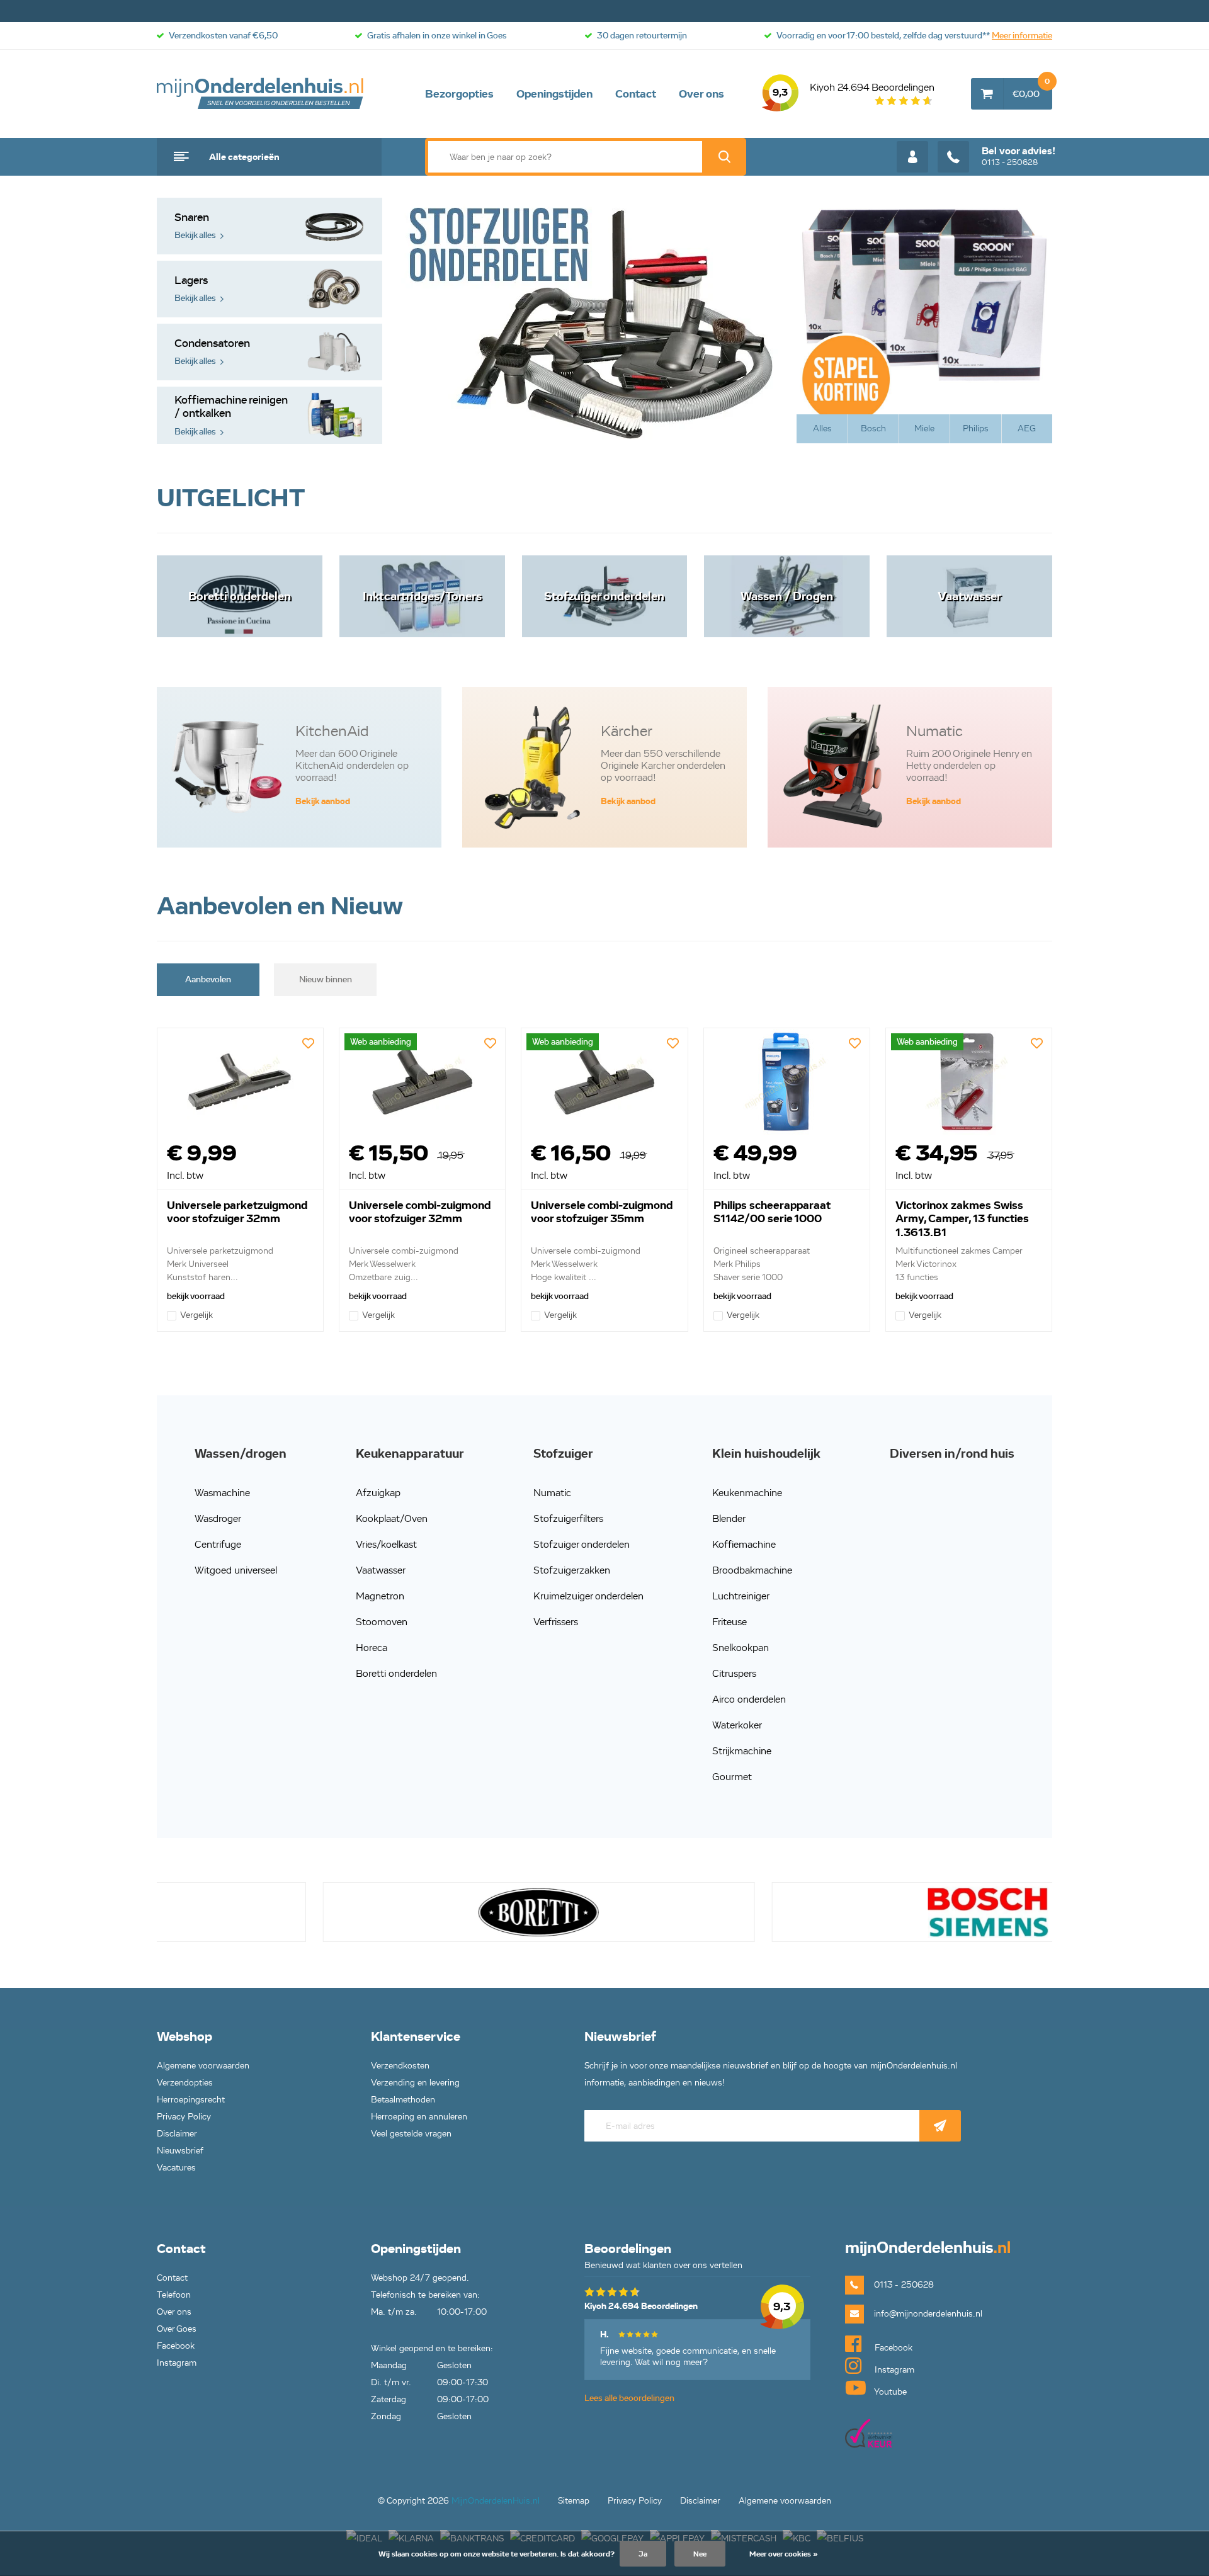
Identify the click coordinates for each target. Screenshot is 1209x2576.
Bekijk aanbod (323, 801)
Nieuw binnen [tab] (326, 979)
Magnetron (380, 1596)
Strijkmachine (742, 1751)
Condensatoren (212, 352)
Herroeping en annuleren (419, 2117)
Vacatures (176, 2168)
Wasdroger (218, 1518)
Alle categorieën (244, 157)
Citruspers (734, 1673)
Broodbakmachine (752, 1570)
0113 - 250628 (1019, 156)
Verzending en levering (415, 2083)
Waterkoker (737, 1725)
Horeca (372, 1648)
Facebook (176, 2346)
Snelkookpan (741, 1648)
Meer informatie (1022, 36)
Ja (643, 2554)
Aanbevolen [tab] (208, 979)
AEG (1027, 428)
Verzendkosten (400, 2066)
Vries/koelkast (386, 1544)
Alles (822, 428)
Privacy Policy (184, 2117)
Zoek (724, 157)
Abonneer (940, 2126)
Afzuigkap (378, 1493)
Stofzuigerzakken (572, 1570)
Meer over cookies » (784, 2554)
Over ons (701, 94)
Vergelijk (196, 1315)
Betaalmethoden (403, 2100)
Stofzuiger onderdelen (582, 1544)
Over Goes (177, 2329)
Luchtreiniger (741, 1596)
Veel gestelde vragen (411, 2134)
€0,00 (1031, 89)
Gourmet (732, 1777)
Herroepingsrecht (191, 2100)
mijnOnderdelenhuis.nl (261, 94)
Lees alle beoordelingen (629, 2398)
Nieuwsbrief (180, 2151)
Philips (976, 428)
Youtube (889, 2392)
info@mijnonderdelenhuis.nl (928, 2314)
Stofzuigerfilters (568, 1518)
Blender (729, 1518)
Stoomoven (382, 1622)
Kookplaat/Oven (392, 1518)
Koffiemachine (744, 1544)
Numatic (552, 1493)
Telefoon (174, 2295)
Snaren (195, 226)
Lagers (195, 289)
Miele (924, 428)
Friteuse (729, 1622)
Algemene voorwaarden (203, 2066)
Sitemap (574, 2501)
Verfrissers (556, 1622)
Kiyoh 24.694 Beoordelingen (854, 90)
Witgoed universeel (236, 1570)
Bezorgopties (459, 94)
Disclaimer (177, 2134)
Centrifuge (218, 1544)
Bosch (873, 428)
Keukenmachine (747, 1493)
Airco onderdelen (749, 1699)
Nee (700, 2554)
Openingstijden (554, 94)
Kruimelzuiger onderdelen (588, 1596)
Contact (636, 94)
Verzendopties (185, 2083)
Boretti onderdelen (396, 1673)
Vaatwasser (381, 1570)
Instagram (177, 2363)
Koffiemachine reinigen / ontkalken (231, 415)
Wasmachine (222, 1493)
